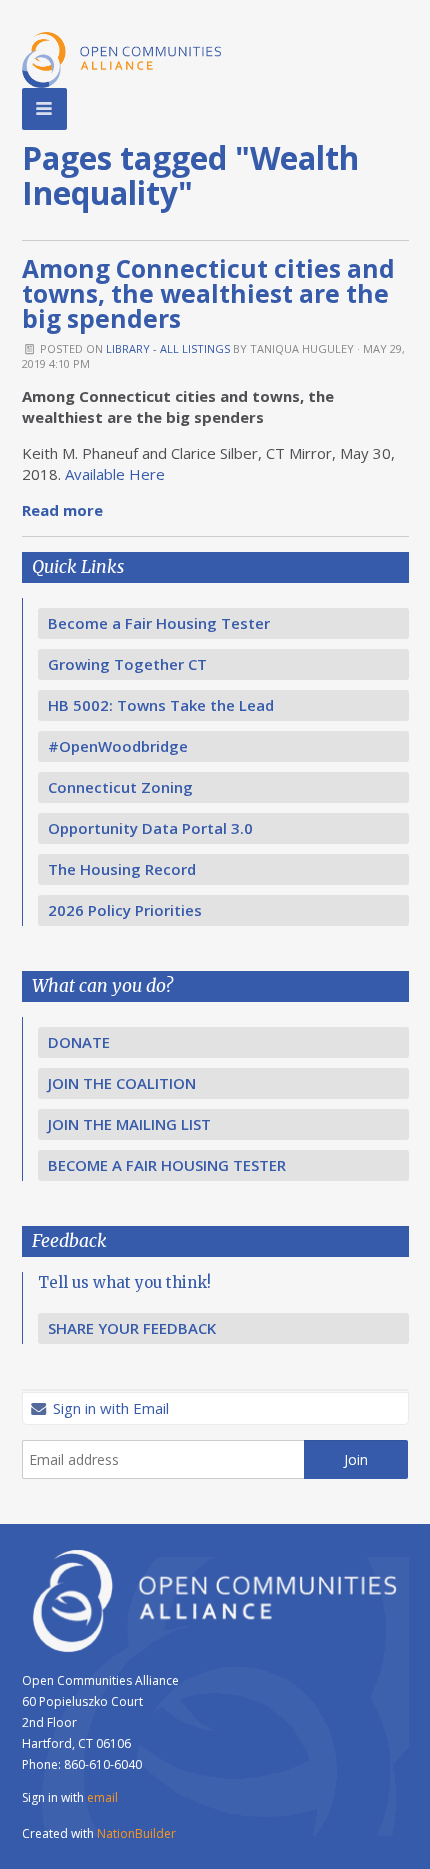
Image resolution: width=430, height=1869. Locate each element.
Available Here (117, 474)
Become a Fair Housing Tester (159, 623)
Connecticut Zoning (120, 787)
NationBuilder (136, 1833)
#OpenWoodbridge (118, 746)
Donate (79, 1042)
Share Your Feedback (132, 1328)
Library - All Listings (168, 348)
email (102, 1797)
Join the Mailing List (129, 1124)
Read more (62, 510)
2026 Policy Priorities (125, 910)
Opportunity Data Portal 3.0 (150, 828)
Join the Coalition (122, 1083)
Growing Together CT (127, 664)
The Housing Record (122, 869)
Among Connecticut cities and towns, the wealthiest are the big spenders (208, 293)
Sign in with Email (109, 1408)
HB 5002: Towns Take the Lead (161, 705)
